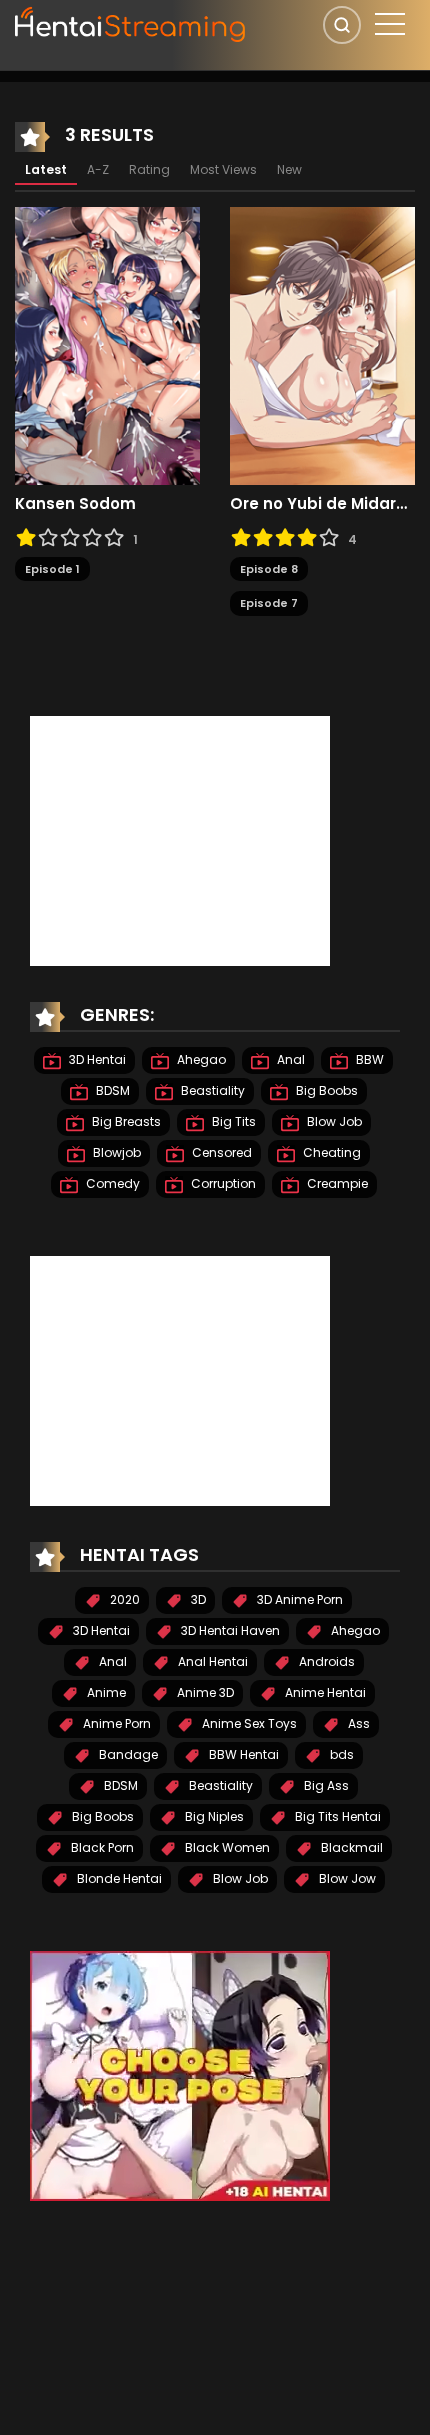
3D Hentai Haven (229, 1630)
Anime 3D (204, 1692)
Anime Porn (115, 1723)
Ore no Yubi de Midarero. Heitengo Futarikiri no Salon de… (322, 504)
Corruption (222, 1183)
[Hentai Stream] (131, 22)
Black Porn (101, 1847)
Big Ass (325, 1785)
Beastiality (211, 1090)
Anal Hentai (211, 1661)
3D (197, 1599)
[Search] (342, 25)
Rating (149, 169)
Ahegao (200, 1059)
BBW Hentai (242, 1754)
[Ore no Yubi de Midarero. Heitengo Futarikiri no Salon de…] (322, 345)
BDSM (111, 1090)
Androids (325, 1661)
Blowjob (115, 1152)
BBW (368, 1059)
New (289, 169)
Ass (357, 1723)
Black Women (226, 1847)
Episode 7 (269, 603)
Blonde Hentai (118, 1878)
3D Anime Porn (298, 1599)
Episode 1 (52, 569)
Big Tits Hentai (336, 1816)
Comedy (111, 1183)
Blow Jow (346, 1878)
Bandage (127, 1754)
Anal (289, 1059)
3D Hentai (96, 1059)
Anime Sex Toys (248, 1723)
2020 (123, 1599)
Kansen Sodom (75, 504)
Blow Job (333, 1121)
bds (340, 1754)
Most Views (223, 169)
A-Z (98, 169)
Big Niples (213, 1816)
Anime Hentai (324, 1692)
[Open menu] (390, 24)
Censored (220, 1152)
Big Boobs (325, 1090)
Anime (105, 1692)
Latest (46, 169)
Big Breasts (125, 1121)
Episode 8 (269, 569)
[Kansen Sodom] (107, 345)
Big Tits (232, 1121)
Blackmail (350, 1847)
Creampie (336, 1183)
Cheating (330, 1152)
